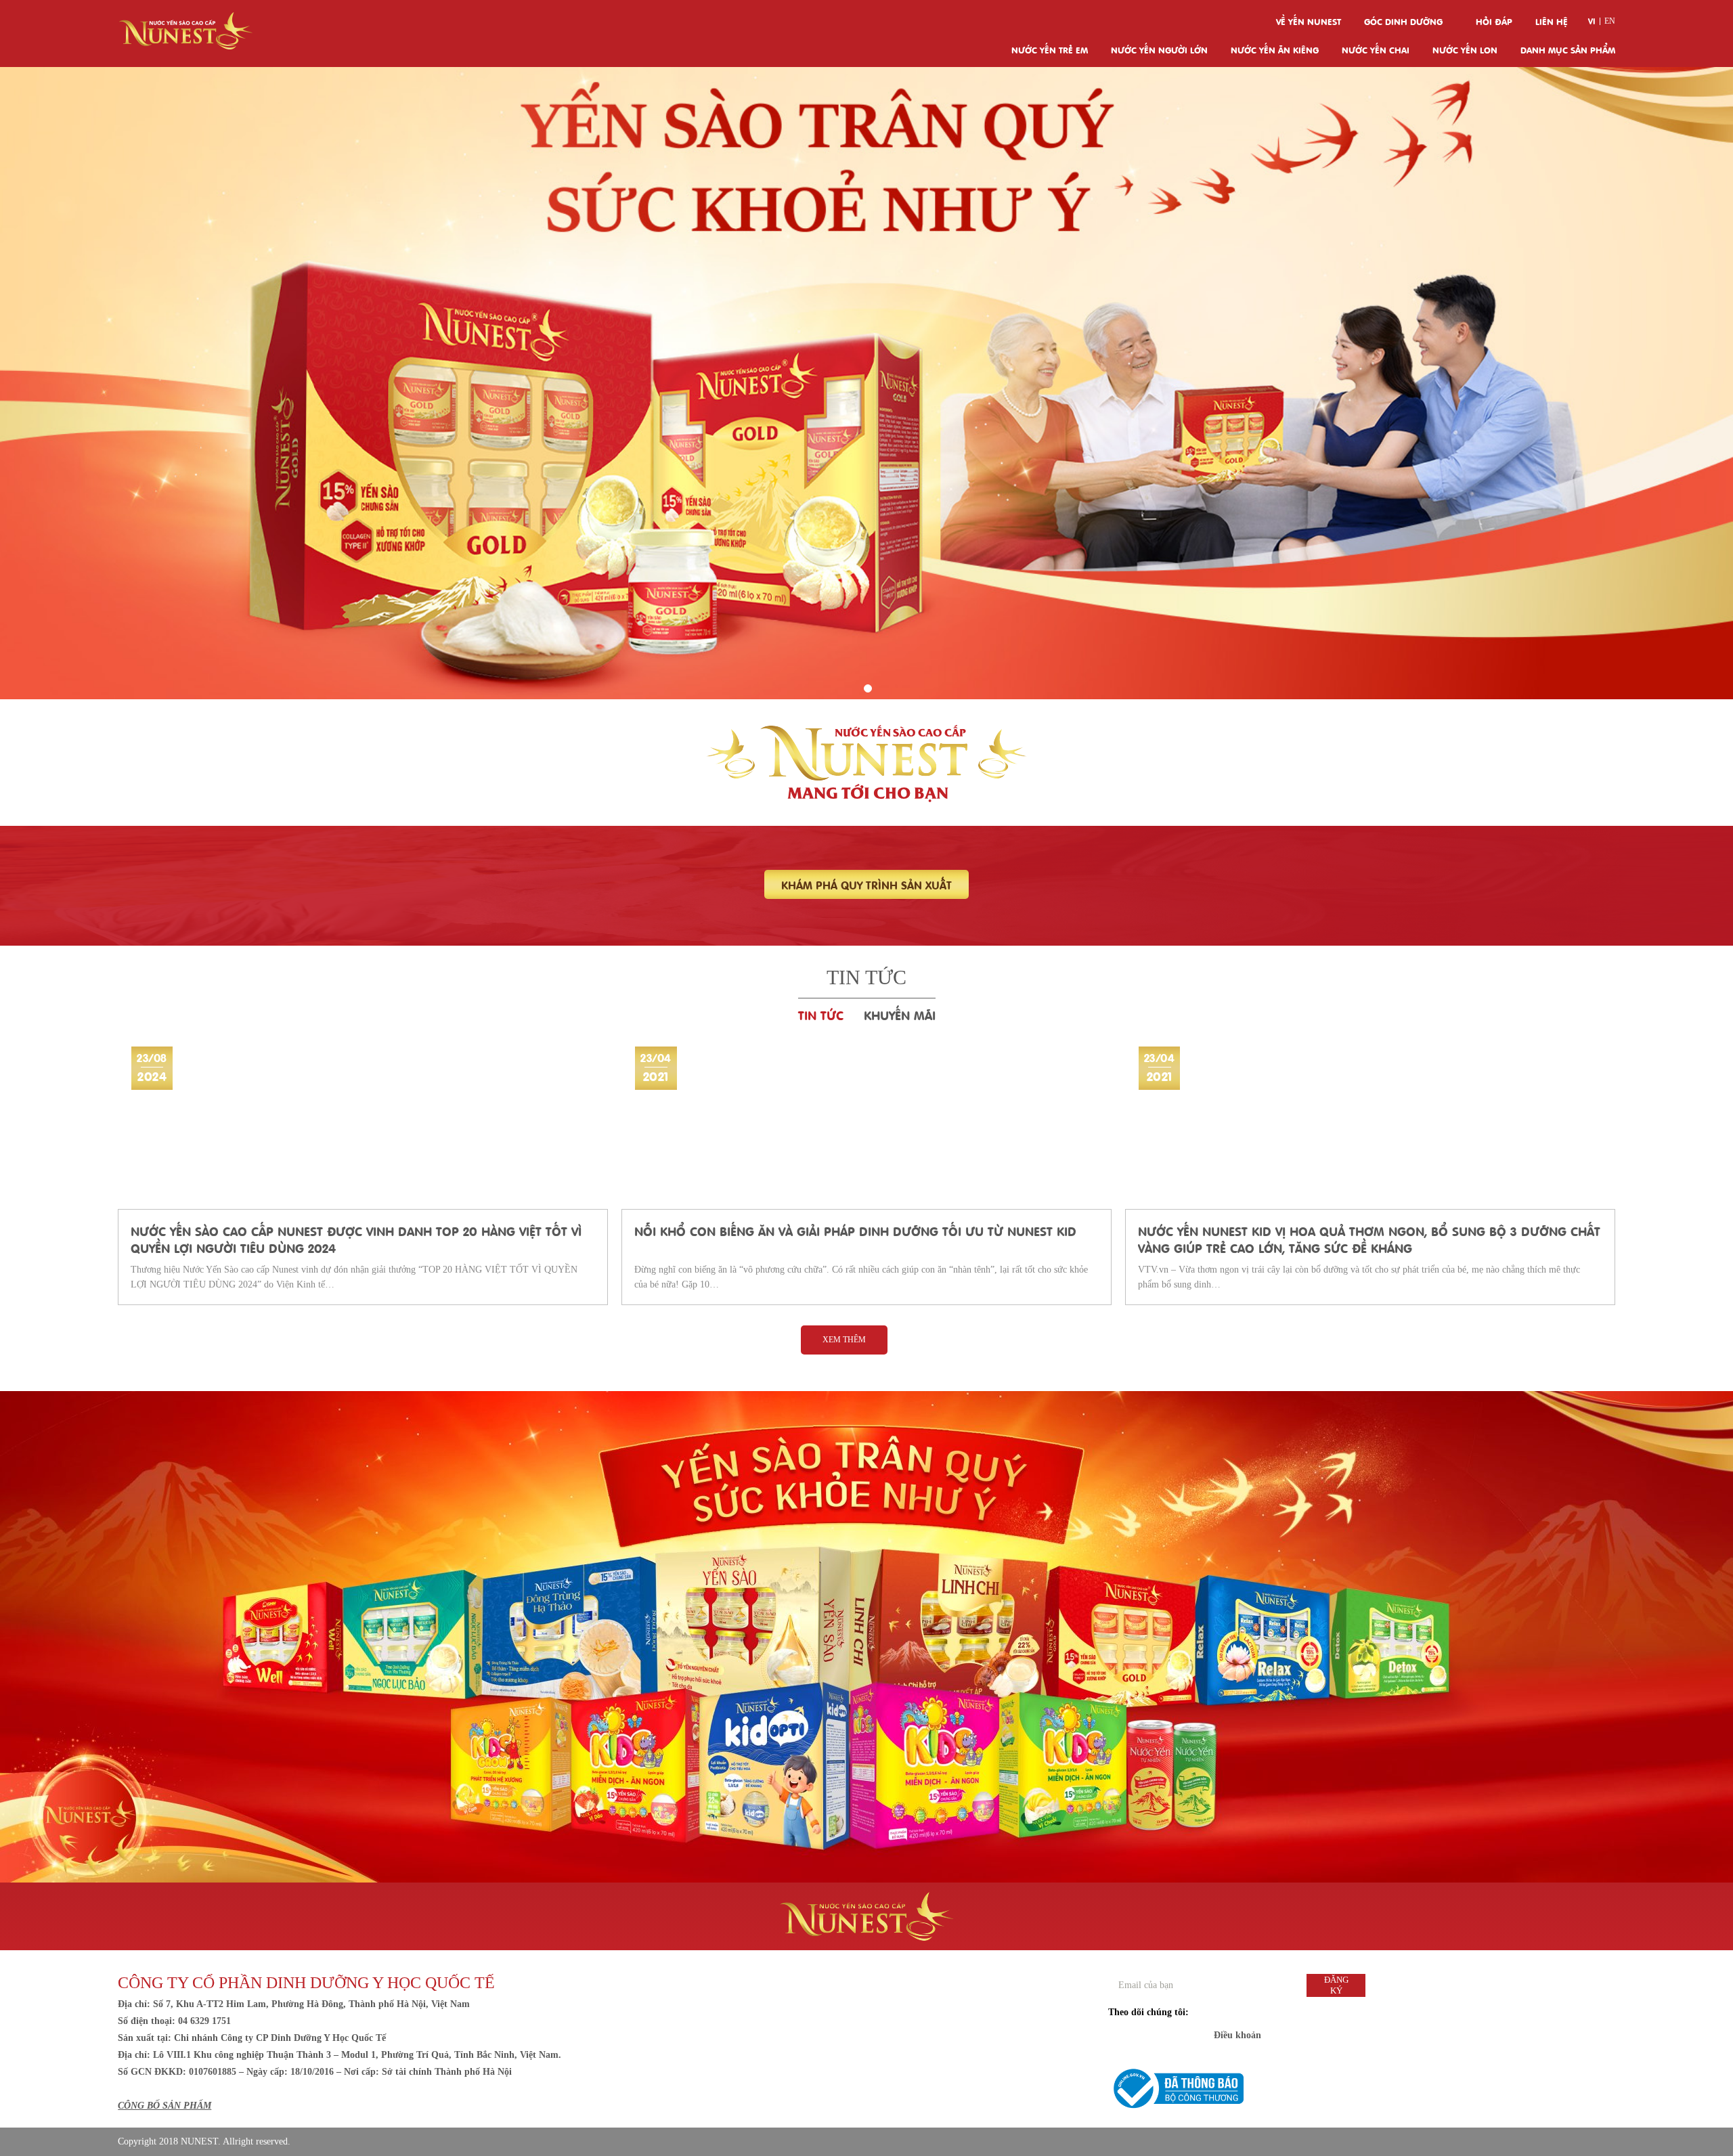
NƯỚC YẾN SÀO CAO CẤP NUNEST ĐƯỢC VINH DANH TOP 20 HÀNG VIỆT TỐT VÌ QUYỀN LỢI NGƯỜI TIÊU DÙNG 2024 (356, 1239)
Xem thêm (844, 1340)
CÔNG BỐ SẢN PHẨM (164, 2106)
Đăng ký (1336, 1985)
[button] (868, 688)
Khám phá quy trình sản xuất (866, 884)
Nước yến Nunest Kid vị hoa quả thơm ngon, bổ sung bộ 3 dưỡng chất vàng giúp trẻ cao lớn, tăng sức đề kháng (1369, 1239)
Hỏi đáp (1494, 21)
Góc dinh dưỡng (1403, 21)
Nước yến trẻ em (1050, 49)
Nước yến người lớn (1159, 49)
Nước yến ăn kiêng (1275, 49)
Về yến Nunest (1309, 21)
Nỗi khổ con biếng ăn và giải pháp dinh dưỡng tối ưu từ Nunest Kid (855, 1230)
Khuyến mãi (900, 1014)
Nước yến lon (1465, 49)
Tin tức (821, 1014)
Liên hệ (1552, 21)
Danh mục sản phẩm (1568, 49)
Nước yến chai (1376, 49)
